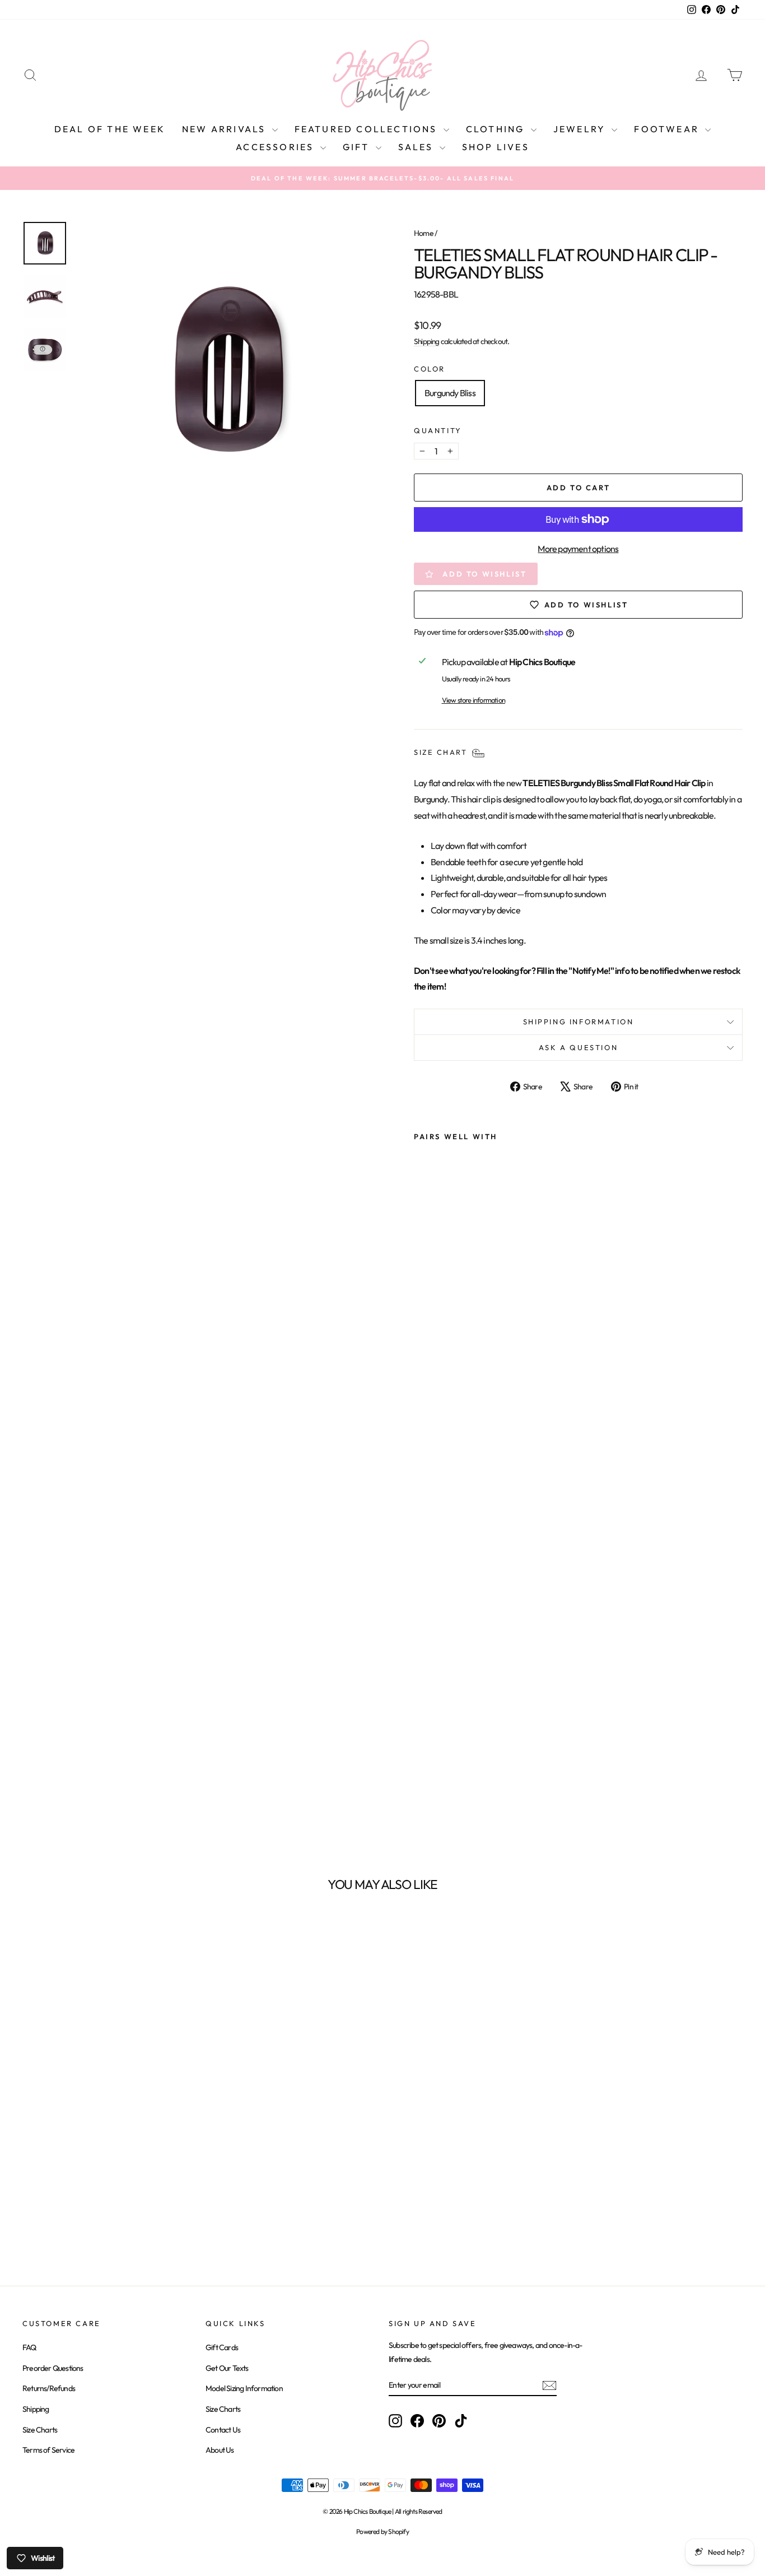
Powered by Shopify (382, 2531)
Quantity (438, 430)
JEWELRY (581, 129)
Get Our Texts (227, 2368)
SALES (418, 147)
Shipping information (579, 1022)
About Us (220, 2450)
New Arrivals (226, 129)
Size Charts (40, 2430)
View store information (474, 700)
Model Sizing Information (244, 2388)
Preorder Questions (53, 2368)
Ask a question (578, 1047)
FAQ (29, 2347)
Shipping (427, 341)
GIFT (358, 147)
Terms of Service (48, 2450)
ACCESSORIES (276, 147)
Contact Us (223, 2430)
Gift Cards (222, 2347)
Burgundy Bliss (450, 393)
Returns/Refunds (49, 2388)
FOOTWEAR (668, 129)
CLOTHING (497, 129)
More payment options (578, 549)
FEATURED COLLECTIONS (368, 129)
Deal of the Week (110, 129)
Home (424, 233)
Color (430, 369)
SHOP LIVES (496, 147)
